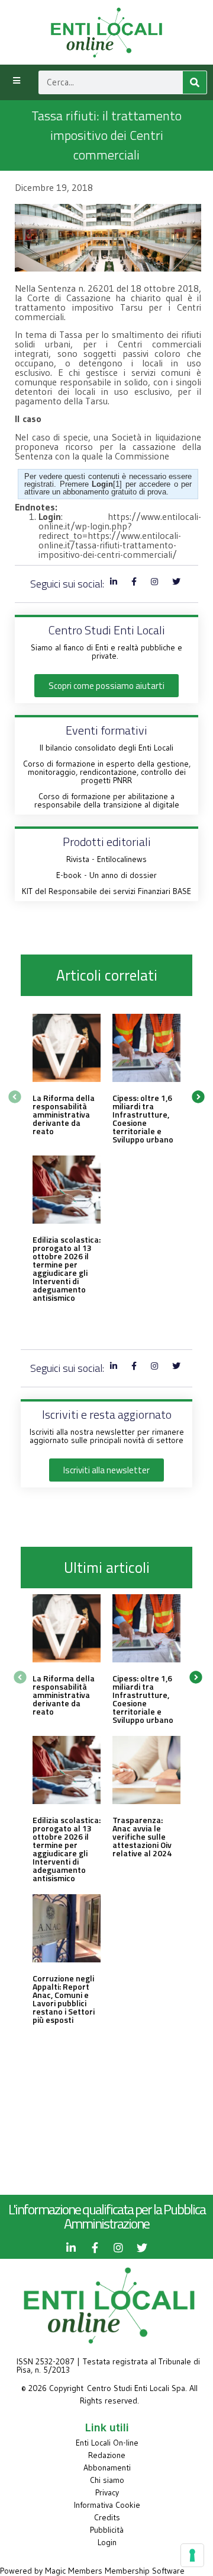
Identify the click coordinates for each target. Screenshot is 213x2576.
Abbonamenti (107, 2468)
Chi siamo (107, 2480)
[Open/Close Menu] (16, 81)
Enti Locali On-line (107, 2443)
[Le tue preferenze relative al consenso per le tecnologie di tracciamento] (192, 2555)
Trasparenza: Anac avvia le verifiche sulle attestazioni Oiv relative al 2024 (142, 1836)
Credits (107, 2517)
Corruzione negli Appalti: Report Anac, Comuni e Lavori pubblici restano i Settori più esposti (64, 1999)
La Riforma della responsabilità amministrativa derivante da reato (64, 1114)
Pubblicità (107, 2530)
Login (107, 2542)
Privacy (107, 2492)
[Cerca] (195, 82)
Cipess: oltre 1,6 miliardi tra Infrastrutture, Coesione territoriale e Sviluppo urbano (143, 1118)
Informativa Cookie (107, 2505)
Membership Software (145, 2571)
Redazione (107, 2455)
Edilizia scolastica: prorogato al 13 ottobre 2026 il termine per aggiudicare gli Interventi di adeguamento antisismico (67, 1268)
